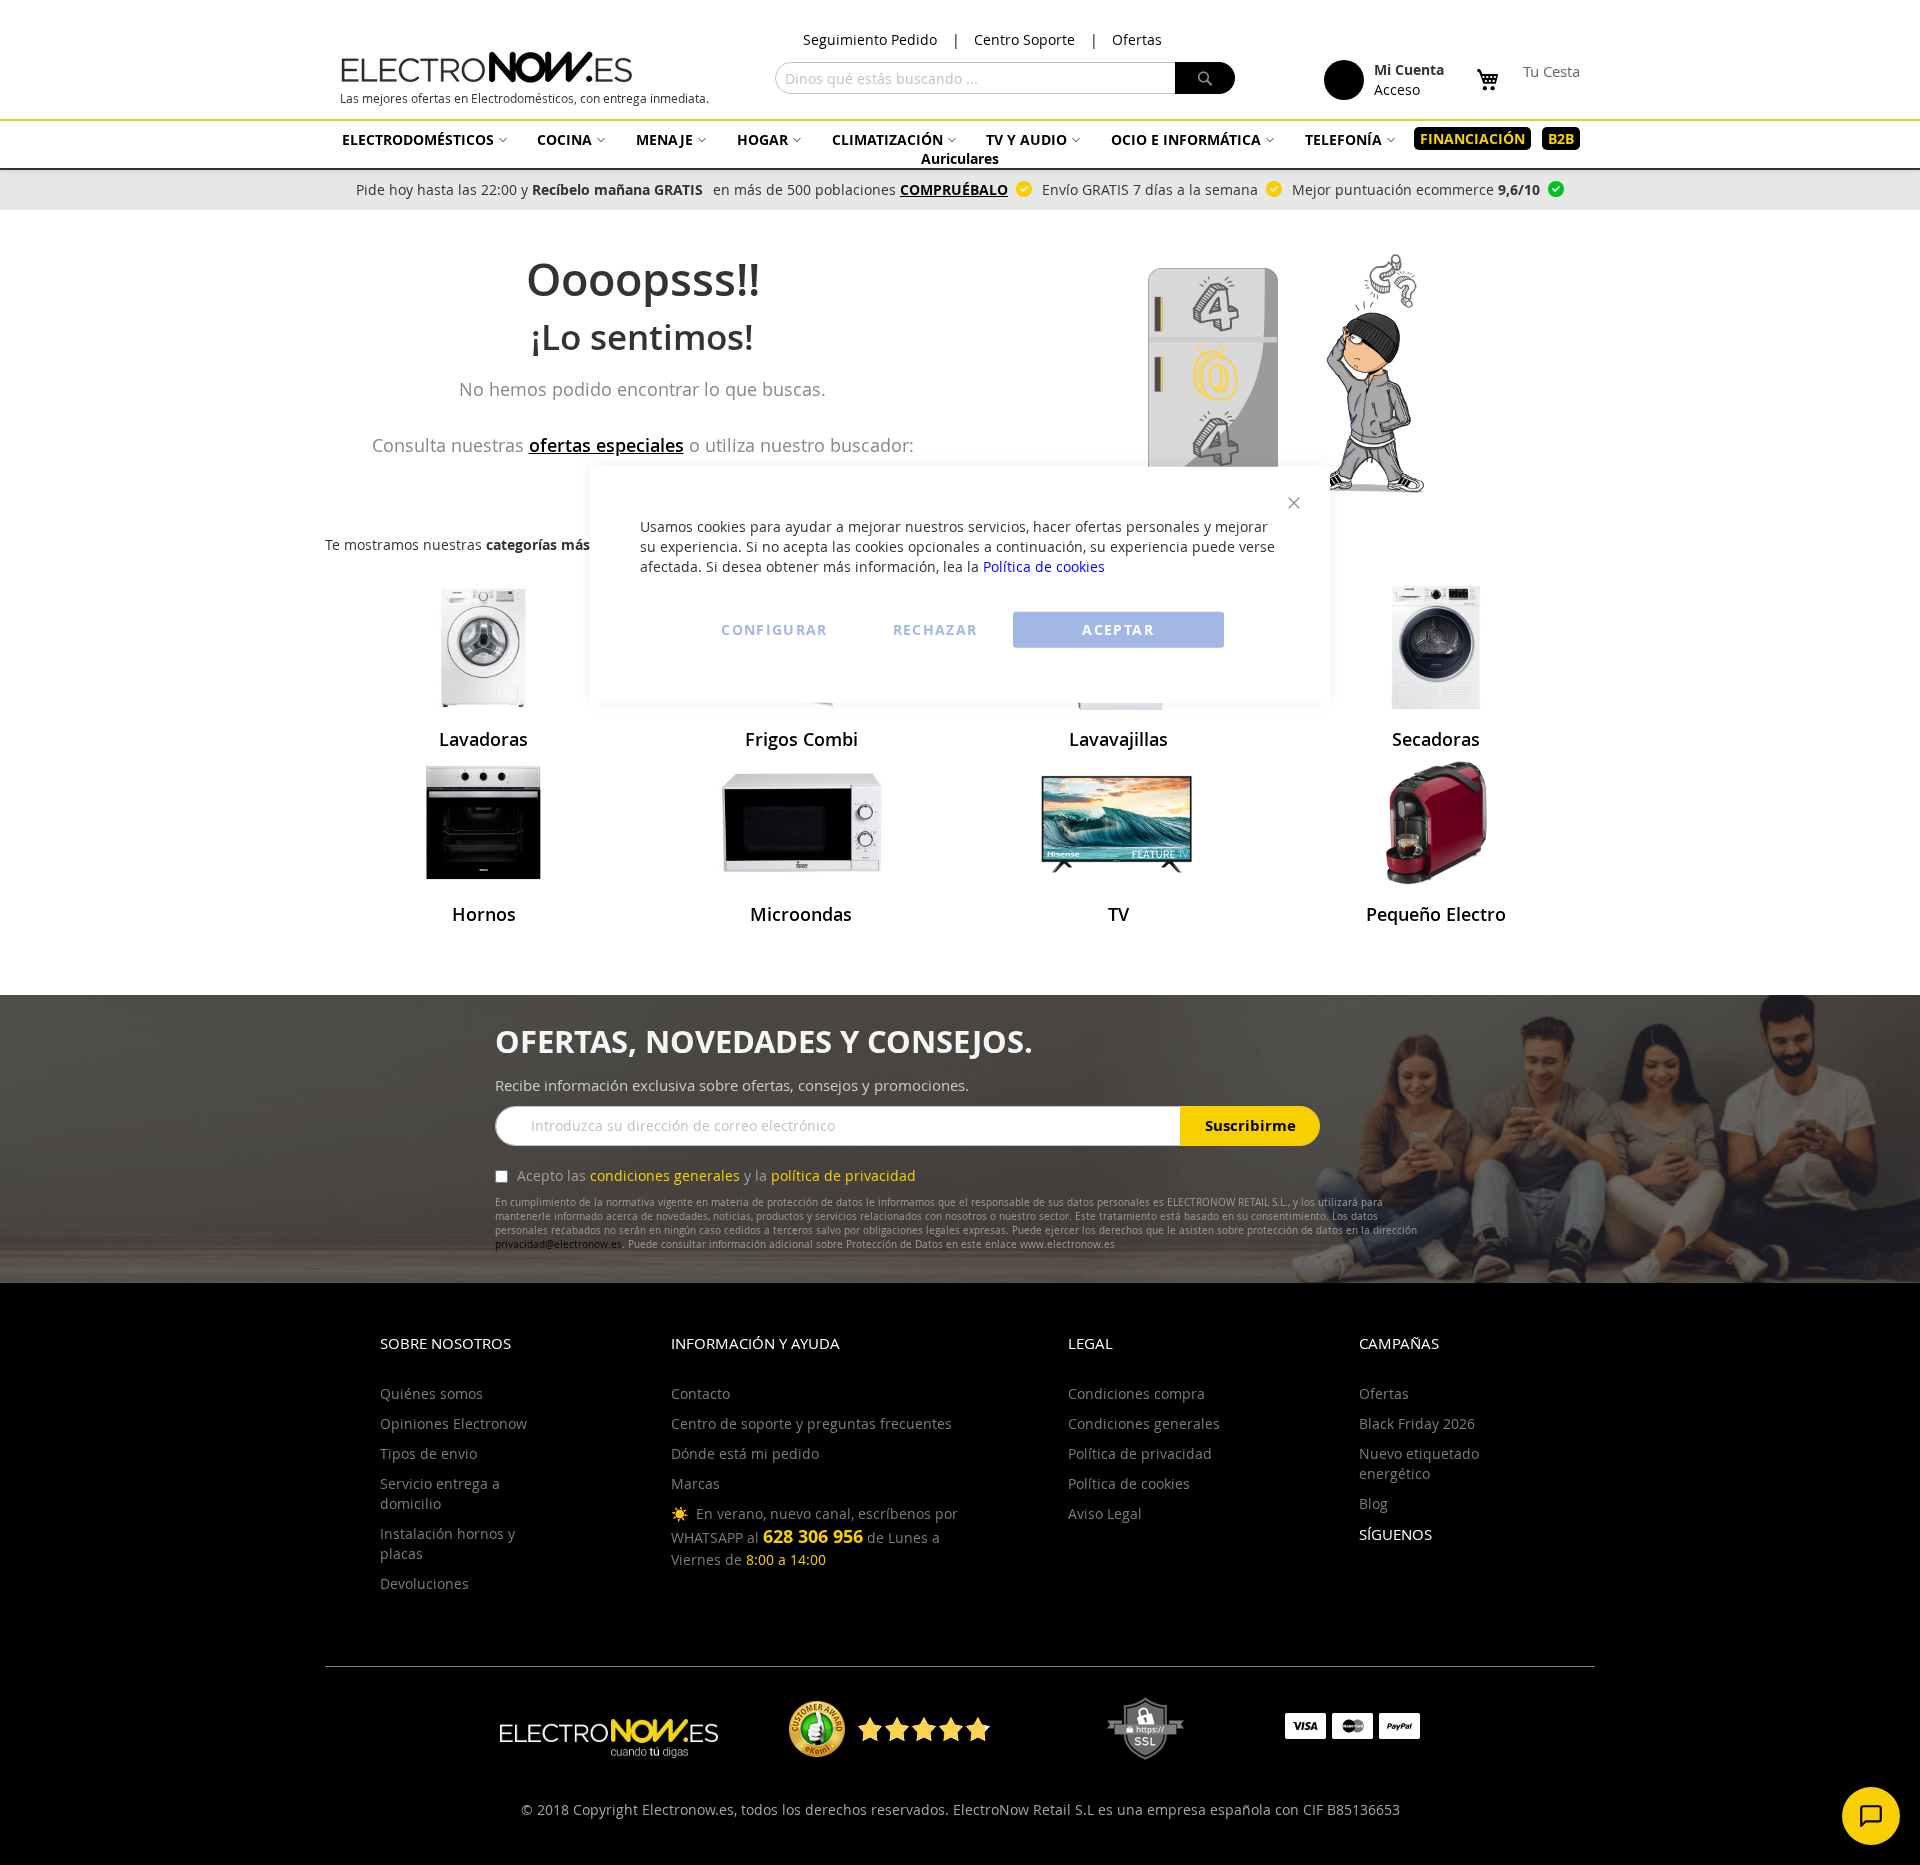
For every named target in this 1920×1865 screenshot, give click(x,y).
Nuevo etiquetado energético (1419, 1463)
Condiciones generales (1144, 1423)
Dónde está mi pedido (745, 1453)
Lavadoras (483, 739)
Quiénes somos (431, 1393)
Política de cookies (1044, 565)
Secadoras (1436, 739)
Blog (1373, 1503)
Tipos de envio (428, 1453)
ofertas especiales (606, 445)
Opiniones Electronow (453, 1423)
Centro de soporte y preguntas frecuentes (811, 1423)
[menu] (960, 148)
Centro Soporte (1024, 39)
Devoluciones (424, 1583)
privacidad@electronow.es (558, 1244)
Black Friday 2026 (1417, 1423)
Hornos (484, 914)
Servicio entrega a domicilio (440, 1493)
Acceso (1397, 89)
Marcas (695, 1483)
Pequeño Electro (1436, 914)
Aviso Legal (1105, 1513)
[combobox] (1005, 78)
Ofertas (1137, 39)
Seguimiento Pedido (870, 39)
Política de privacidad (1140, 1453)
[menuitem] (422, 139)
